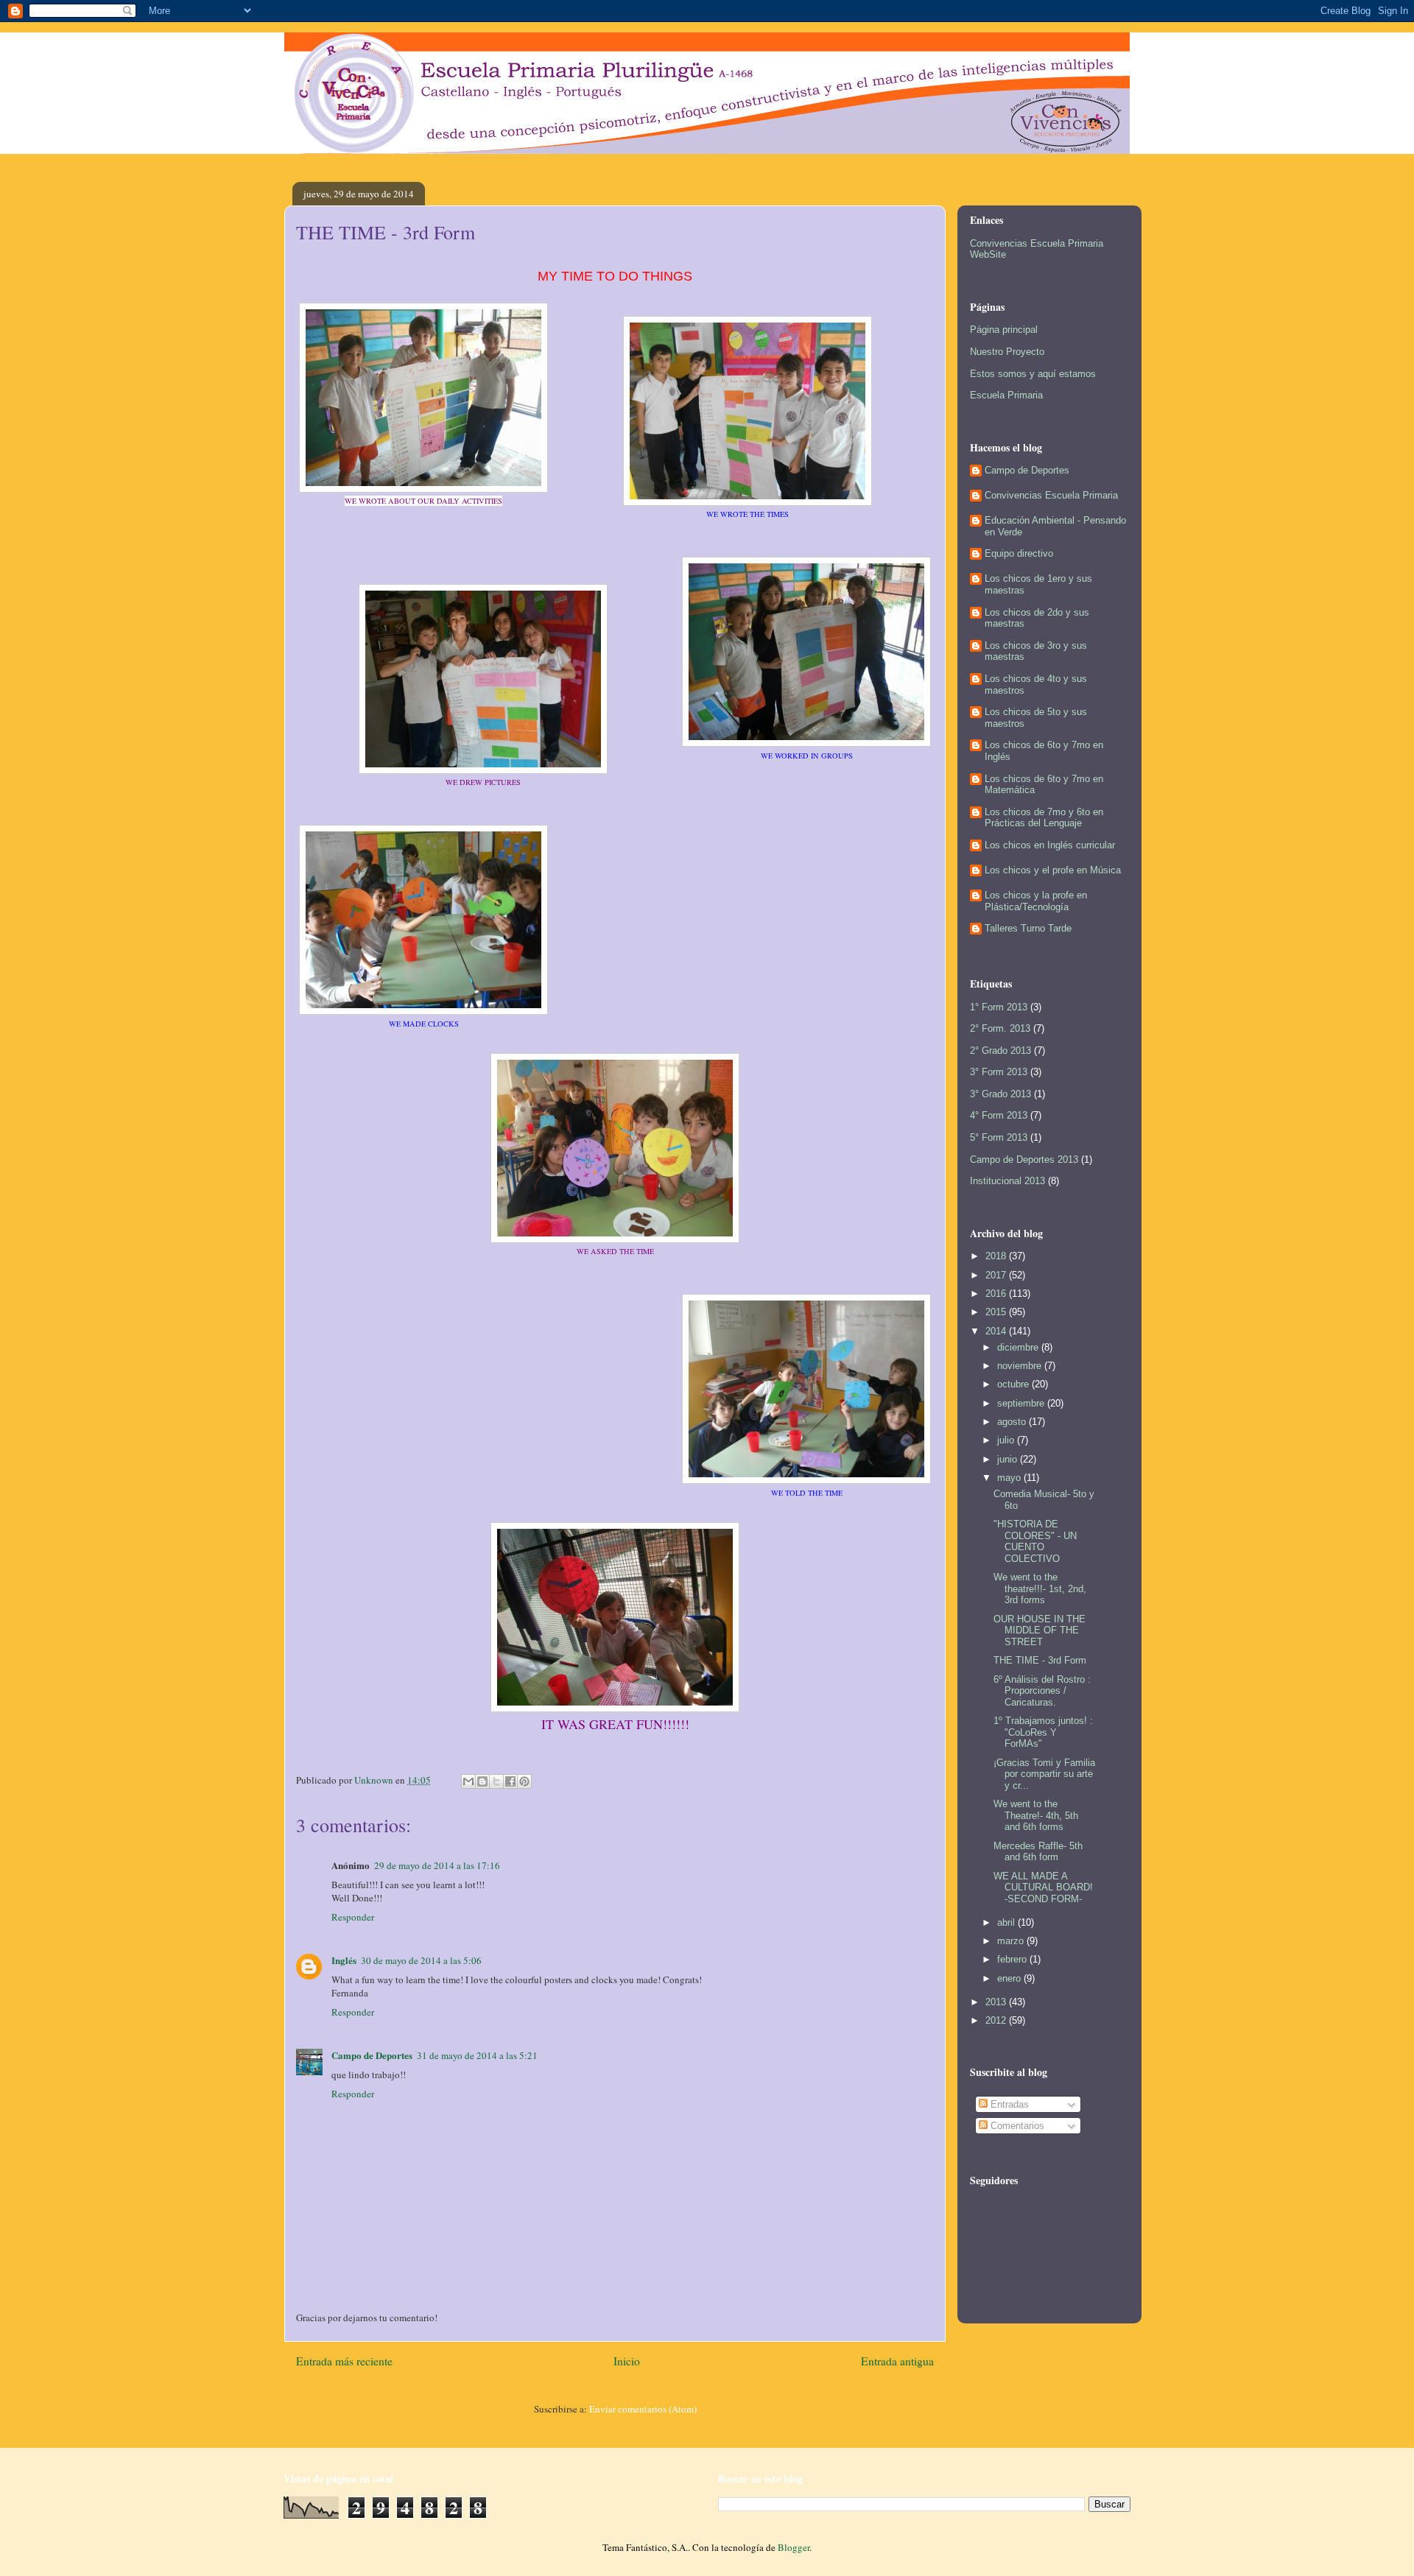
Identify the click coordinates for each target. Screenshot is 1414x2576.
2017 (997, 1275)
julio (1007, 1440)
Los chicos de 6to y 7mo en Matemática (1044, 785)
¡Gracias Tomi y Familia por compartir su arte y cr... (1044, 1774)
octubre (1014, 1384)
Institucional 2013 (1007, 1181)
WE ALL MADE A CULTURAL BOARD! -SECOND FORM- (1043, 1887)
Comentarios (1016, 2126)
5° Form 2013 (999, 1137)
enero (1010, 1978)
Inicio (627, 2361)
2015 (997, 1312)
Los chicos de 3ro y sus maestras (1036, 651)
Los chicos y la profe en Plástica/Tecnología (1036, 901)
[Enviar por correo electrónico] (468, 1781)
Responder (353, 1917)
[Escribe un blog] (482, 1781)
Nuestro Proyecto (1007, 352)
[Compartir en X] (496, 1781)
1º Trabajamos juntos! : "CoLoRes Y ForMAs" (1043, 1732)
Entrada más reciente (344, 2361)
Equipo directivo (1019, 553)
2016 (997, 1294)
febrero (1013, 1959)
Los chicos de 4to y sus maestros (1036, 685)
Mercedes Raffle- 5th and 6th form (1038, 1852)
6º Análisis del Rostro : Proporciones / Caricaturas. (1042, 1691)
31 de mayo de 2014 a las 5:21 (477, 2055)
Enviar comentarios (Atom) (643, 2409)
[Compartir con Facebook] (510, 1781)
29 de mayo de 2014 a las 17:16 (437, 1865)
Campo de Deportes (372, 2055)
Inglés (344, 1960)
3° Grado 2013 (1000, 1094)
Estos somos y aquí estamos (1033, 374)
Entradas (1008, 2104)
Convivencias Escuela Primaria (1051, 495)
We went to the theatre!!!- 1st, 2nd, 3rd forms (1040, 1588)
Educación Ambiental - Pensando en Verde (1055, 526)
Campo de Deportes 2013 (1024, 1159)
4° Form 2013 (999, 1115)
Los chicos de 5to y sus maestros (1036, 718)
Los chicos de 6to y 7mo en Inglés (1044, 751)
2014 (997, 1331)
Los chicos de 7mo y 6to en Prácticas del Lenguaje (1044, 818)
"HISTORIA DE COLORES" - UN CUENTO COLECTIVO (1035, 1541)
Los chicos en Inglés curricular (1050, 845)
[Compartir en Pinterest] (524, 1781)
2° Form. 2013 (1000, 1028)
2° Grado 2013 (1000, 1051)
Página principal (1004, 330)
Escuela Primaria (1006, 395)
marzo (1012, 1941)
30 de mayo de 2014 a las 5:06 (421, 1960)
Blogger (794, 2547)
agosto (1013, 1422)
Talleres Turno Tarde (1028, 928)
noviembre (1021, 1366)
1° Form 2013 (999, 1007)
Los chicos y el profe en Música (1053, 870)
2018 (997, 1256)
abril (1007, 1922)
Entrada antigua (897, 2361)
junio (1009, 1459)
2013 (997, 2002)
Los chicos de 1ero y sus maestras (1038, 584)
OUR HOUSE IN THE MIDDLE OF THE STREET (1040, 1630)
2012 (997, 2020)
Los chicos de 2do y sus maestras (1037, 618)
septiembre (1022, 1403)
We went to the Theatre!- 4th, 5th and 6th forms (1036, 1815)
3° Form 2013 (999, 1072)
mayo (1010, 1478)
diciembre (1019, 1347)
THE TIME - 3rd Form (1040, 1660)
